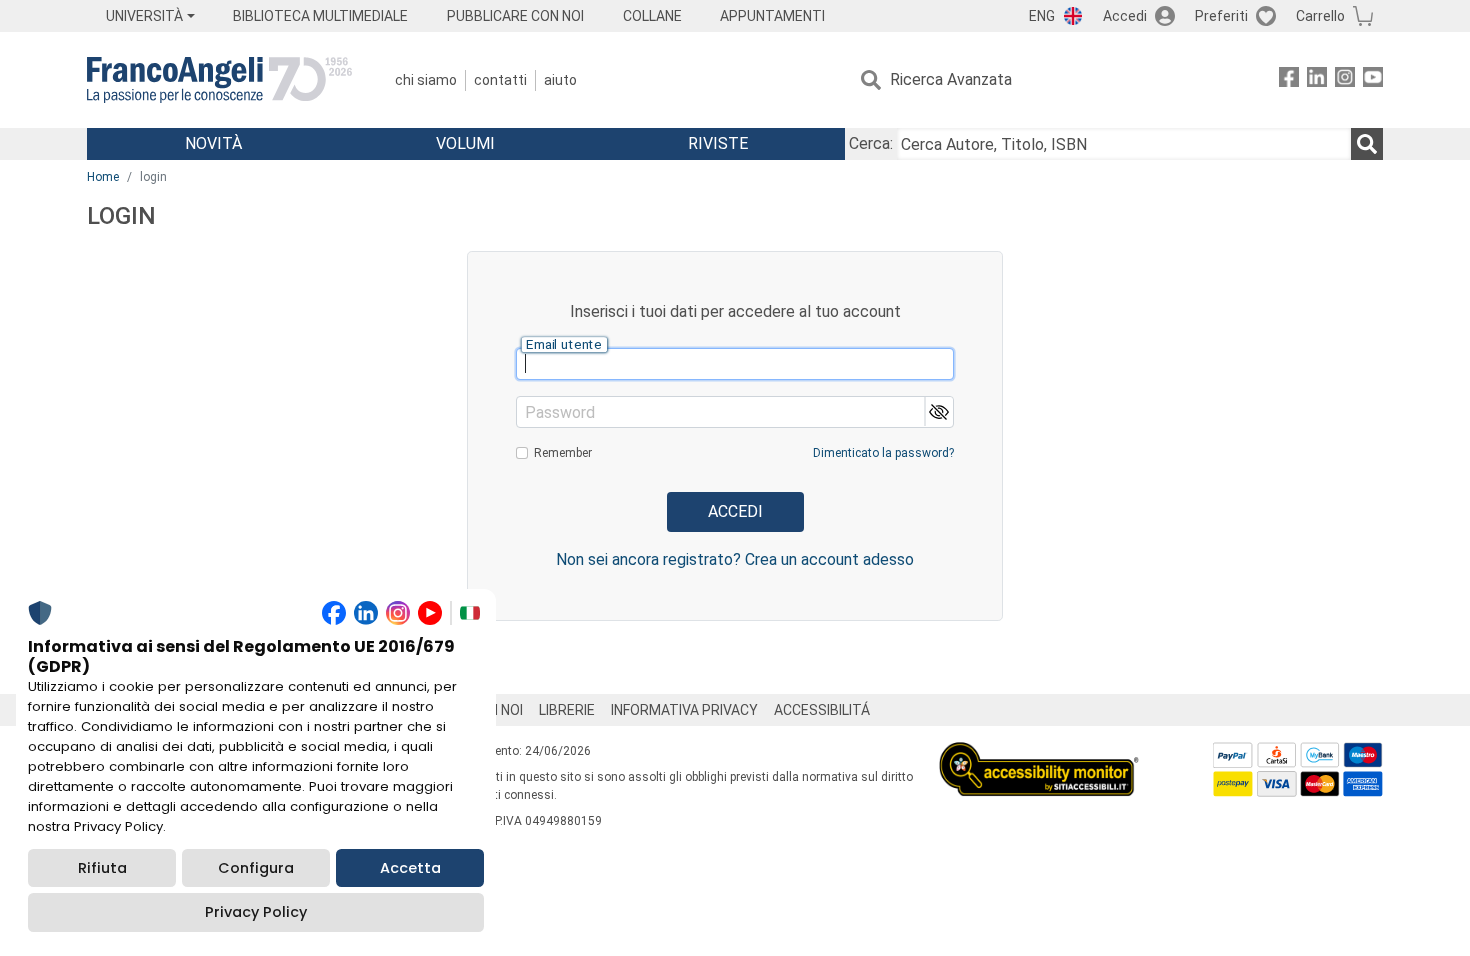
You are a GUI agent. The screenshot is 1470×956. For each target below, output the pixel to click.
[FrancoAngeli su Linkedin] (1317, 80)
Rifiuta (102, 868)
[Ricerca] (1367, 144)
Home (103, 177)
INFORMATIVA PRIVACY (684, 710)
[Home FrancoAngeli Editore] (219, 80)
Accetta (410, 868)
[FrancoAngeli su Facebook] (1289, 80)
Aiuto (560, 80)
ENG (1042, 16)
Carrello (1320, 16)
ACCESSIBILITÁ (822, 710)
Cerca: (871, 143)
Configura (256, 868)
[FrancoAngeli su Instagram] (1345, 80)
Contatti (500, 80)
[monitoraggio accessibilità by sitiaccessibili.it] (1039, 753)
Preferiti (1221, 16)
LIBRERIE (567, 710)
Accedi (1125, 16)
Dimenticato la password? (883, 453)
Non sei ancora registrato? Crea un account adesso (735, 559)
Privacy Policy (256, 912)
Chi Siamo (426, 80)
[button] (938, 411)
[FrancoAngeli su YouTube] (1373, 80)
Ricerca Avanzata (951, 79)
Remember (563, 453)
